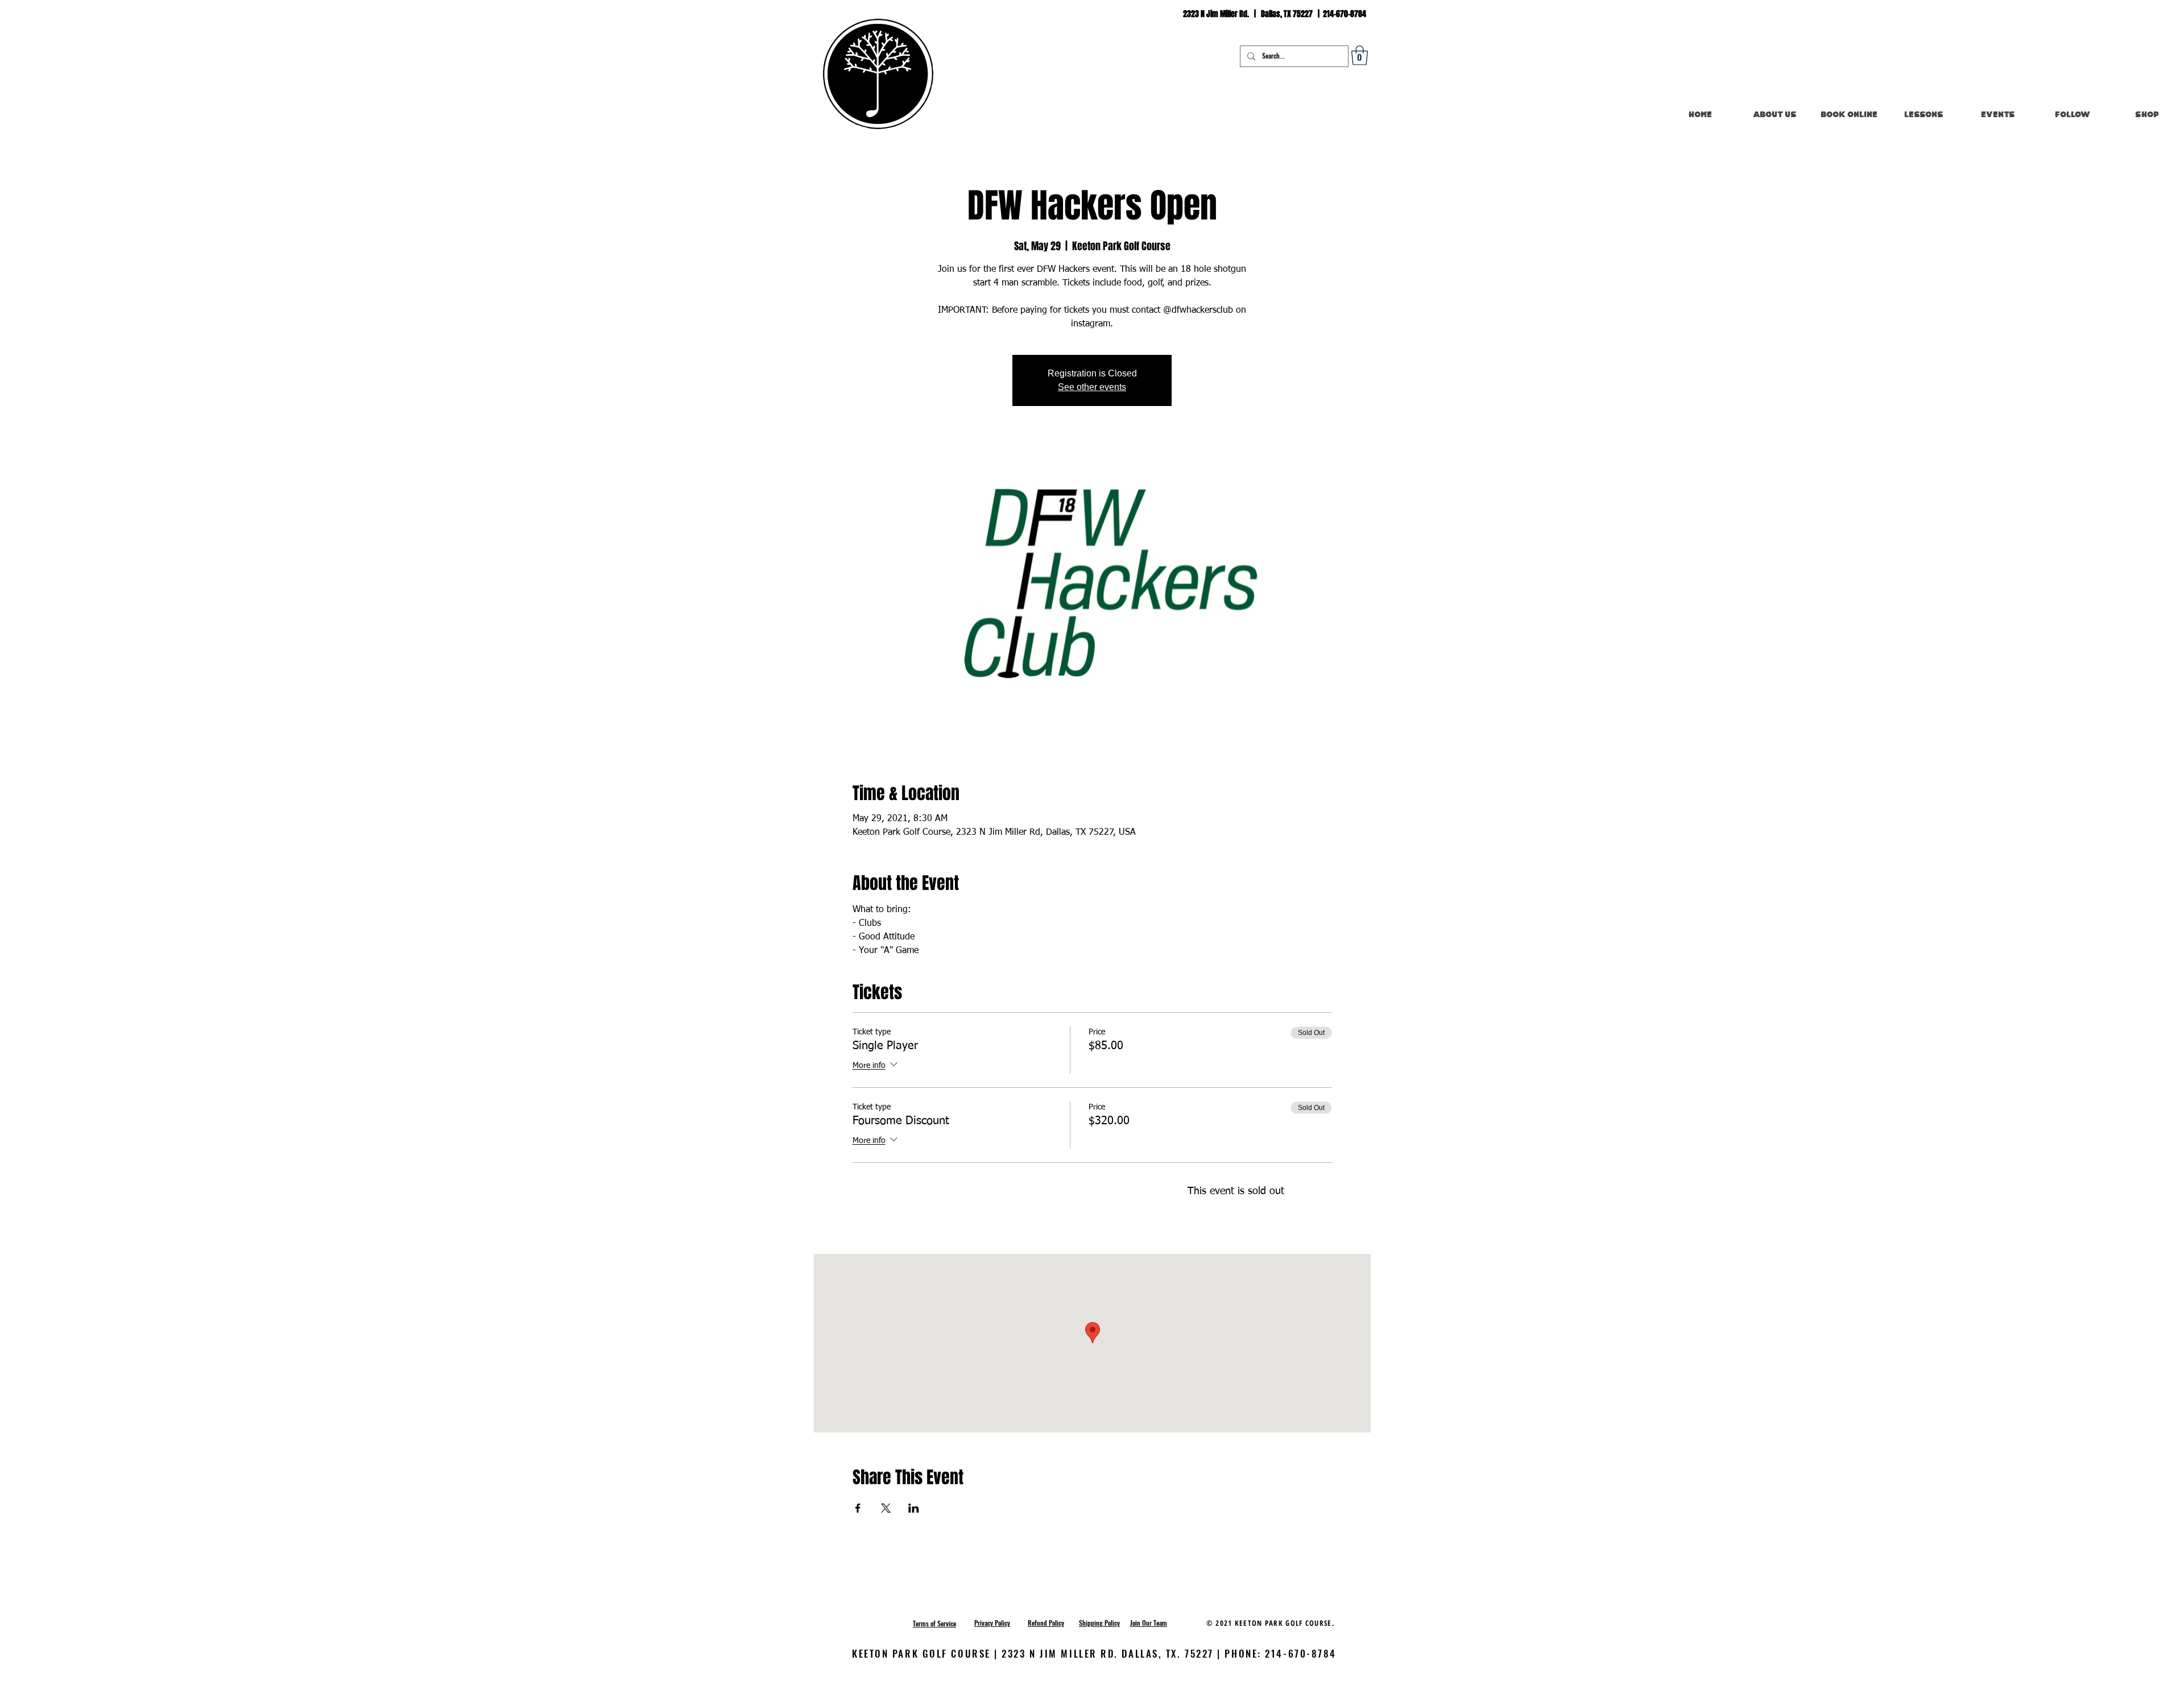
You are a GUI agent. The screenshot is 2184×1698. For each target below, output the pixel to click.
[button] (1360, 55)
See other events (1092, 387)
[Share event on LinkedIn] (914, 1508)
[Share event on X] (886, 1508)
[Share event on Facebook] (858, 1508)
